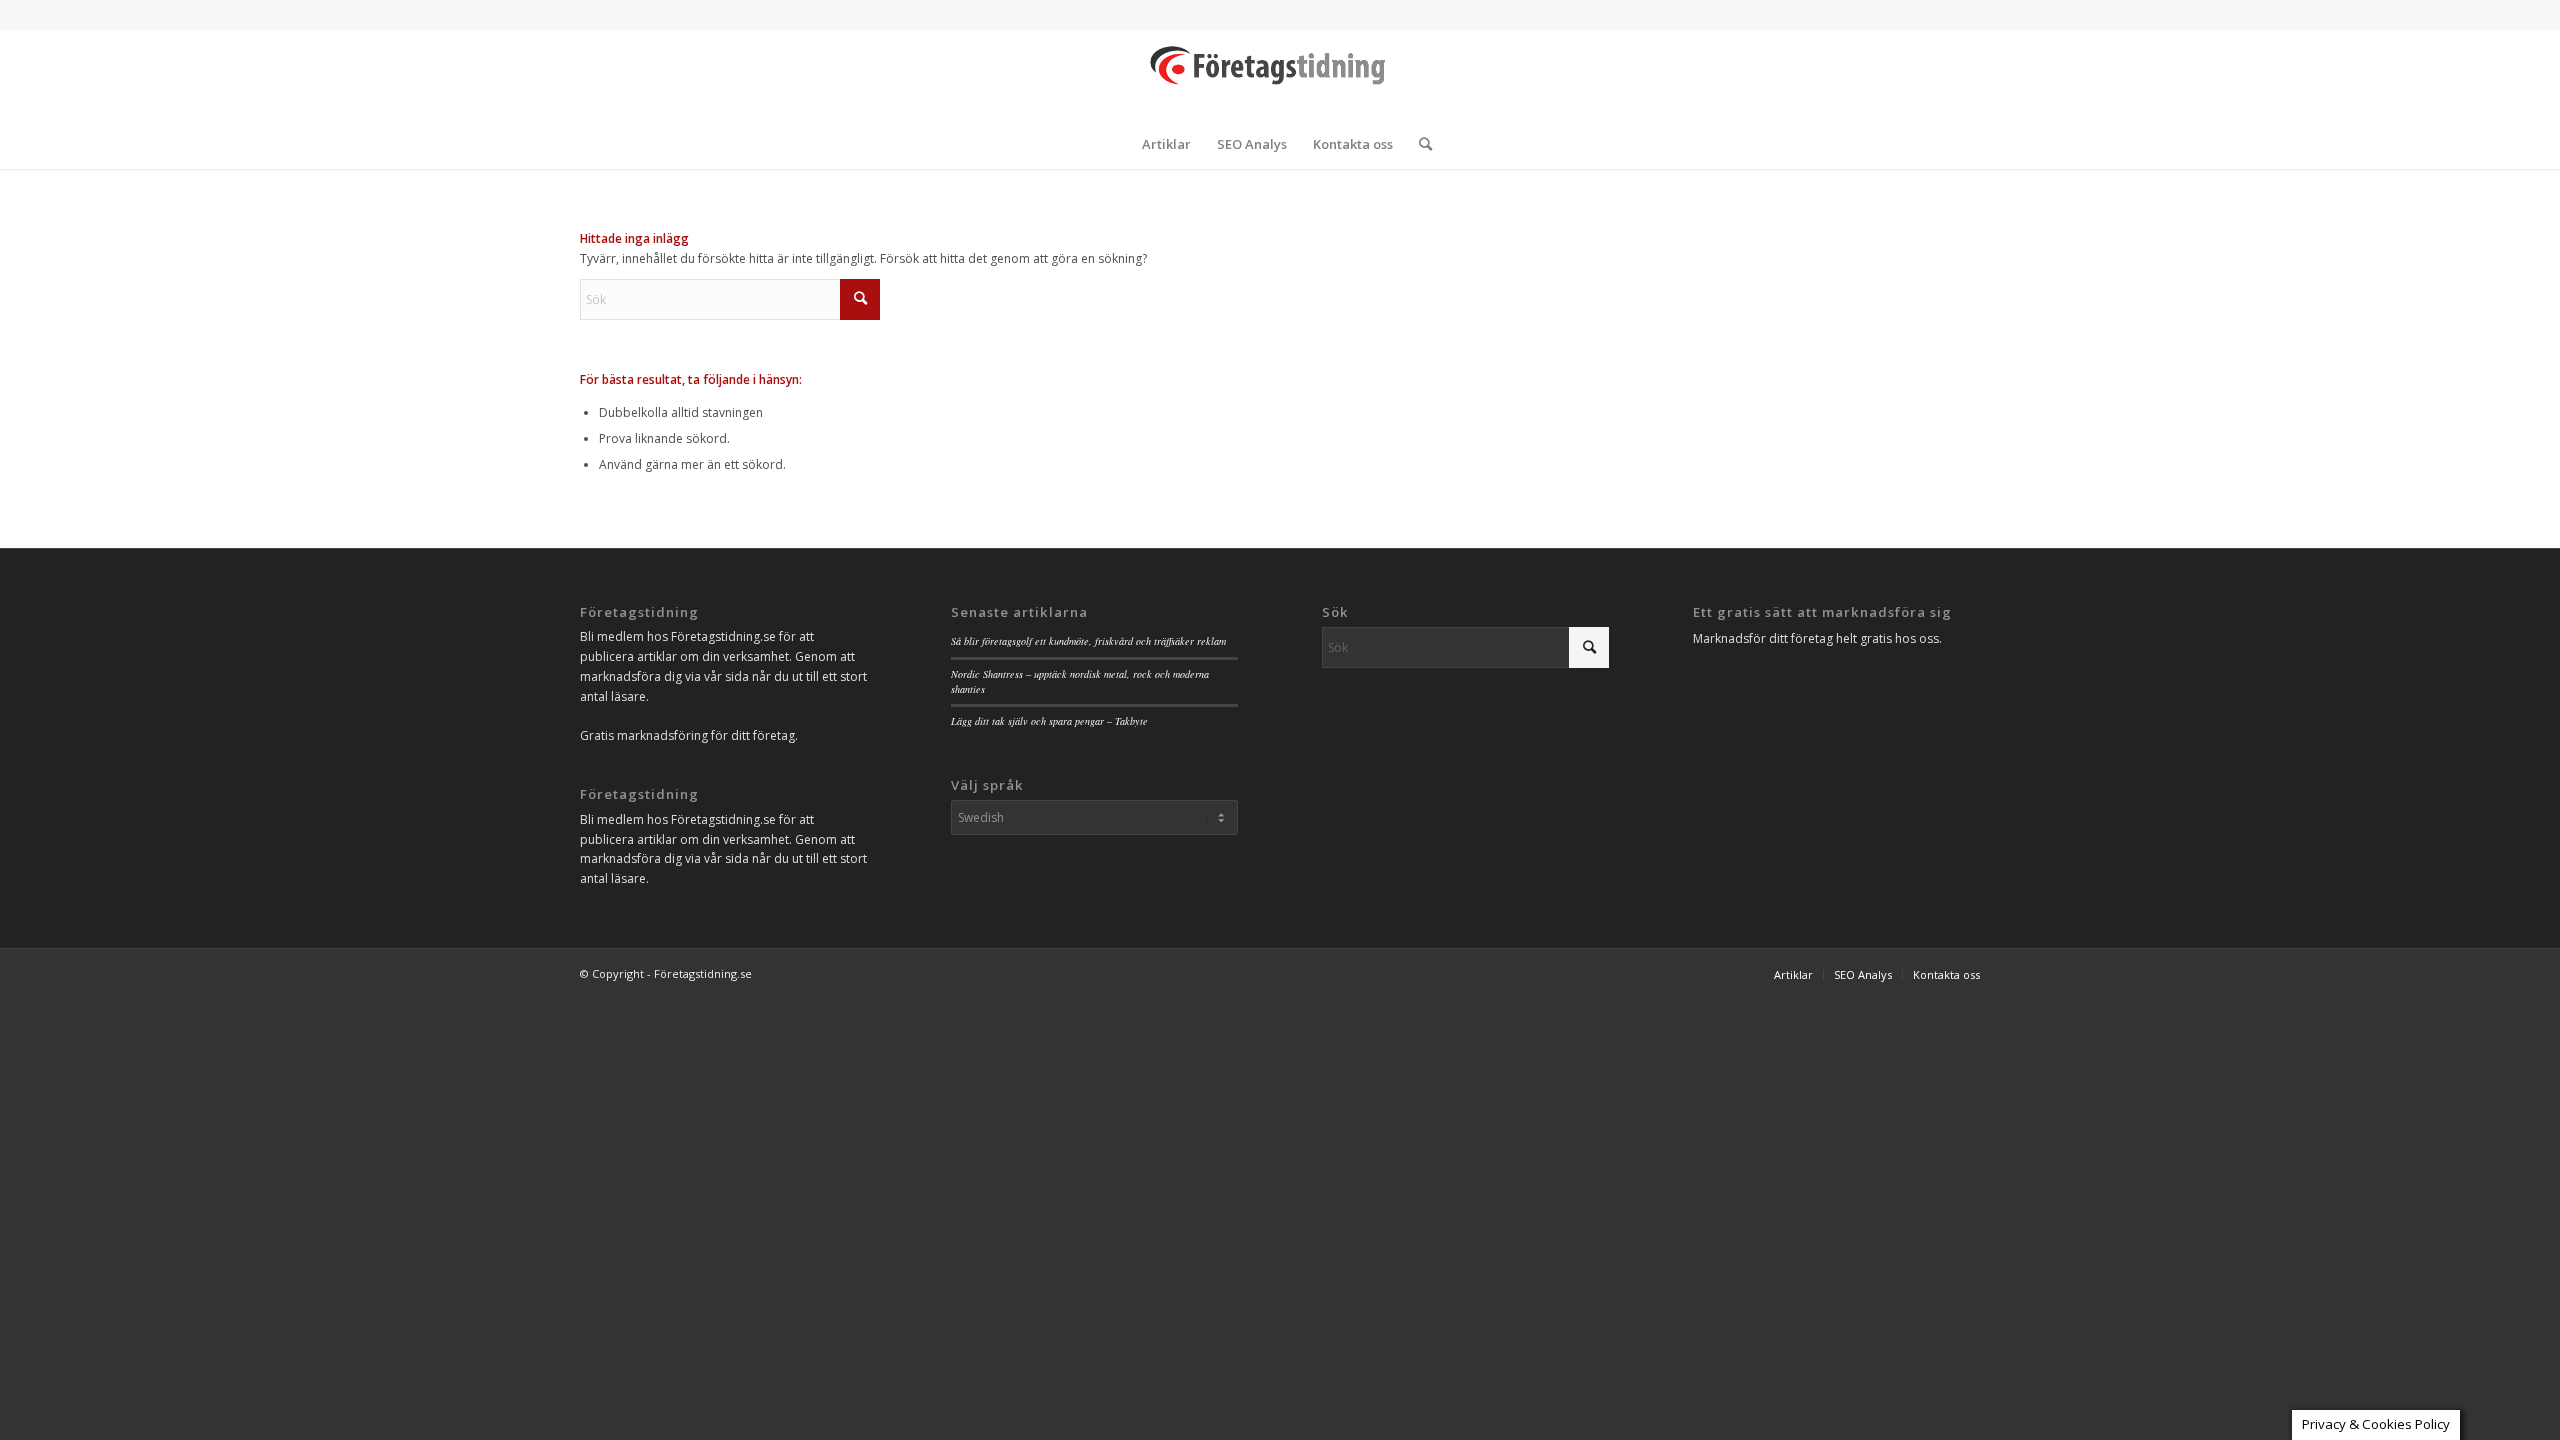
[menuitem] (1166, 144)
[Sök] (1419, 144)
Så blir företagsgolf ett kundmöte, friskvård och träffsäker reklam (1088, 641)
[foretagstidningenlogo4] (1280, 74)
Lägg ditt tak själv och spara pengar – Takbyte (1049, 721)
